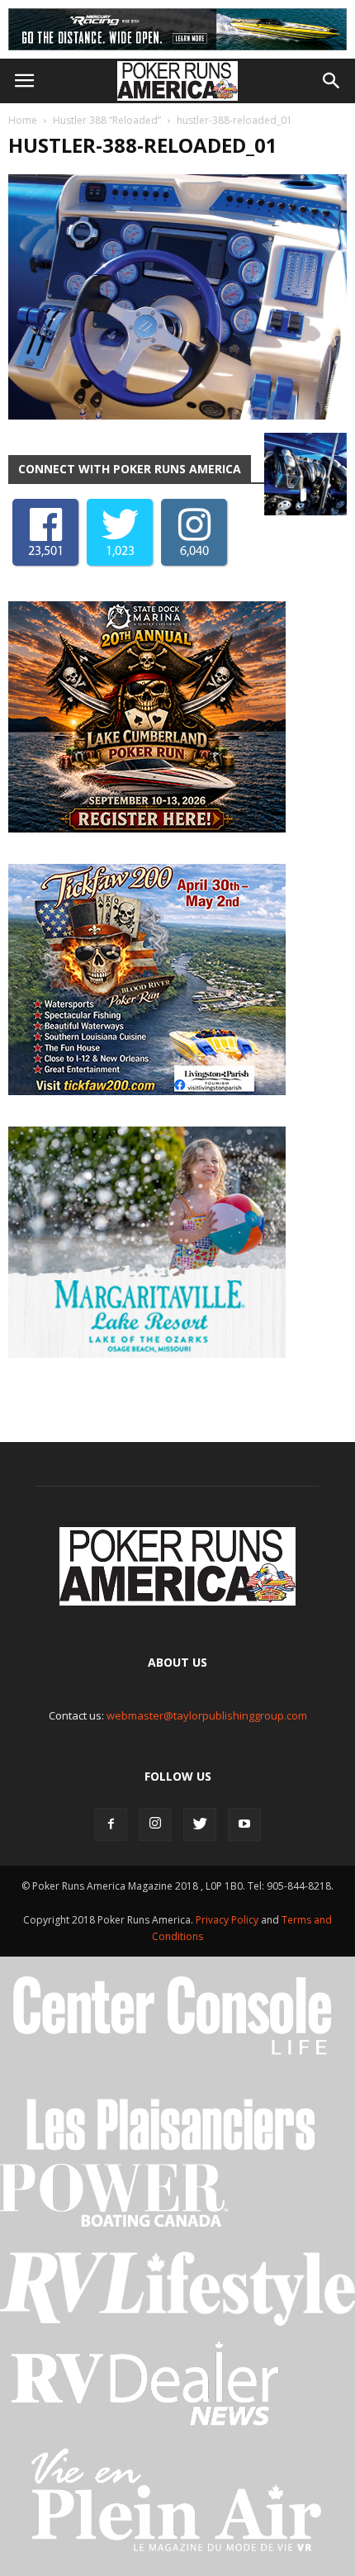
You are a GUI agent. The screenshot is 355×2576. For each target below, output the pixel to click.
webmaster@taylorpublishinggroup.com (207, 1715)
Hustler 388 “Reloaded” (107, 120)
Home (23, 120)
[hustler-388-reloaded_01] (177, 415)
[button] (332, 81)
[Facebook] (111, 1824)
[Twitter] (200, 1824)
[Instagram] (155, 1824)
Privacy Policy (228, 1920)
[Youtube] (244, 1824)
